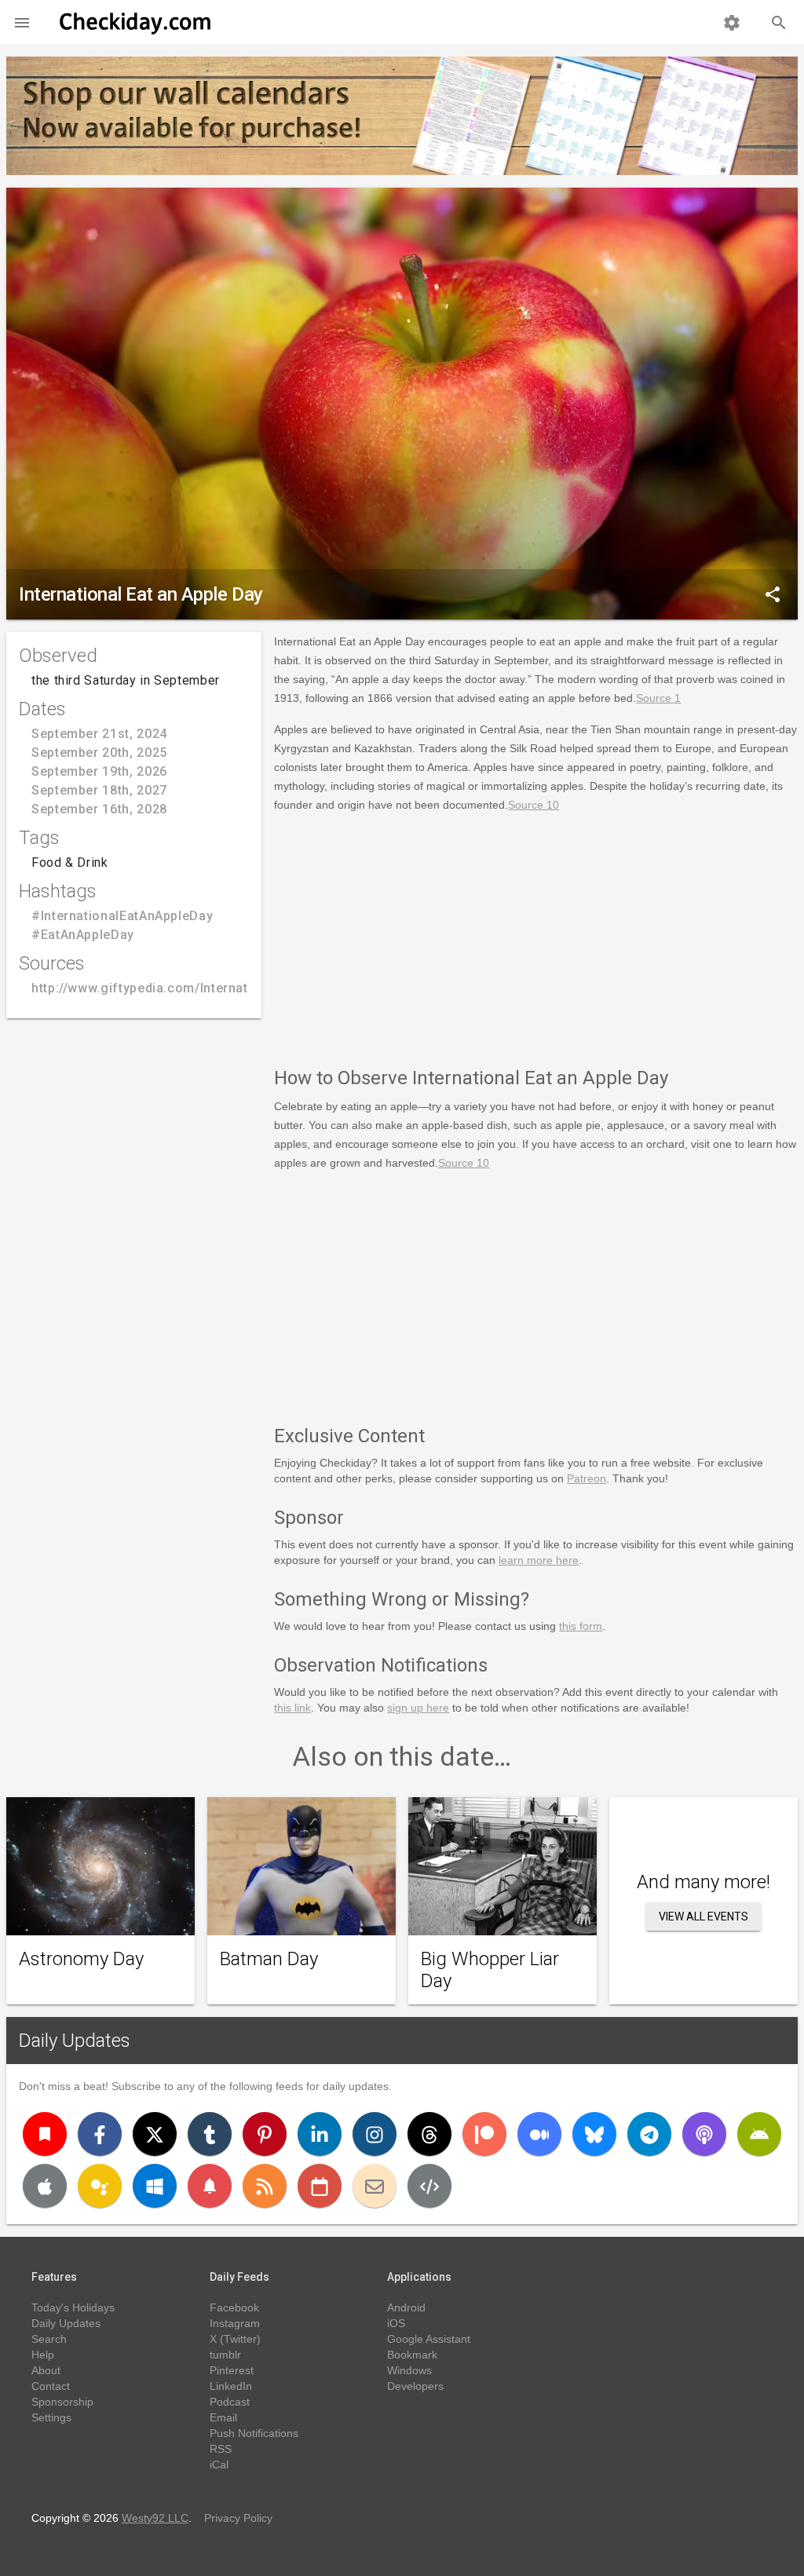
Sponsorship (62, 2402)
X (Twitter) (235, 2339)
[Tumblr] (210, 2134)
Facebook (234, 2307)
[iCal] (320, 2186)
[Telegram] (649, 2134)
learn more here (539, 1560)
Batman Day (269, 1959)
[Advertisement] (536, 937)
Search (49, 2339)
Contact (51, 2386)
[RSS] (265, 2186)
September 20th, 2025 (99, 753)
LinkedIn (231, 2386)
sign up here (418, 1708)
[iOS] (45, 2186)
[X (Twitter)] (155, 2134)
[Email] (375, 2186)
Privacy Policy (238, 2518)
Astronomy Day (81, 1959)
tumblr (225, 2355)
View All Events (703, 1916)
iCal (219, 2465)
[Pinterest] (265, 2134)
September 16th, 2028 (99, 809)
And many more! (703, 1882)
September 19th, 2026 (99, 771)
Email (223, 2417)
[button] (22, 22)
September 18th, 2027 (99, 790)
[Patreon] (484, 2134)
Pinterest (232, 2370)
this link (292, 1708)
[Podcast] (704, 2134)
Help (43, 2355)
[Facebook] (100, 2134)
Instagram (235, 2323)
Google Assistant (429, 2339)
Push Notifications (254, 2433)
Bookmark (412, 2355)
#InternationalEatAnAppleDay (122, 916)
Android (406, 2307)
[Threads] (429, 2134)
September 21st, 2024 (99, 734)
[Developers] (429, 2186)
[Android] (759, 2134)
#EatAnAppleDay (83, 935)
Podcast (230, 2402)
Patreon (587, 1478)
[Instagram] (375, 2134)
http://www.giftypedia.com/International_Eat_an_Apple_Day (217, 988)
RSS (221, 2449)
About (46, 2370)
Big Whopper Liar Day (490, 1970)
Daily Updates (75, 2041)
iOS (396, 2323)
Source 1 (658, 698)
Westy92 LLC (155, 2518)
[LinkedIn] (320, 2134)
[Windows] (155, 2186)
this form (581, 1626)
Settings (51, 2417)
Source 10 (534, 805)
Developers (415, 2386)
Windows (409, 2370)
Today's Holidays (73, 2307)
